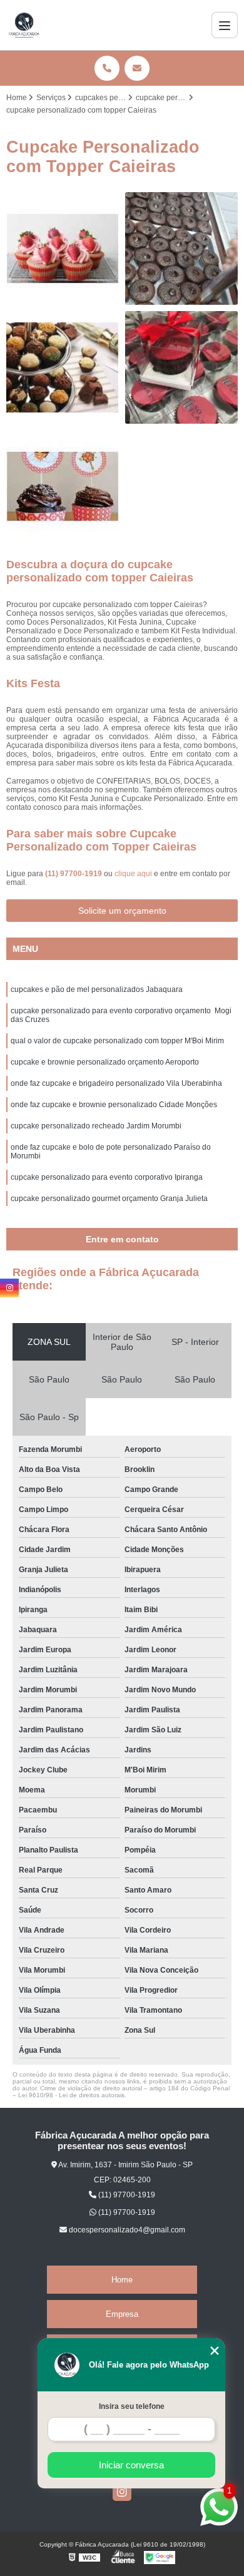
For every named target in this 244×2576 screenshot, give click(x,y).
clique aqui (133, 874)
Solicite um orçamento (122, 911)
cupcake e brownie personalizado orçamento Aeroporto (105, 1062)
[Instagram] (122, 2492)
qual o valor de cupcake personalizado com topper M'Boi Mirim (117, 1041)
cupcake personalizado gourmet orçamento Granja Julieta (109, 1199)
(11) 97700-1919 (74, 874)
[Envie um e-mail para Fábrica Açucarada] (137, 68)
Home (122, 2280)
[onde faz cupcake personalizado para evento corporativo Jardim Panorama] (63, 486)
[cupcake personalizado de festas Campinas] (181, 367)
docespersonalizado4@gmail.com (126, 2230)
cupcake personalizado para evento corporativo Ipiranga (107, 1177)
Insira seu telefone (132, 2406)
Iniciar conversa (131, 2465)
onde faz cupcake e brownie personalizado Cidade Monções (114, 1105)
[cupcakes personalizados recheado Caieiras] (181, 248)
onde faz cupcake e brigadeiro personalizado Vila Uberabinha (116, 1083)
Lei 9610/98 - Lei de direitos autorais (71, 2095)
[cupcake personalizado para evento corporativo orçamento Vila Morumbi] (63, 248)
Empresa (122, 2314)
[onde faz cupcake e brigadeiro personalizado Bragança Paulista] (63, 367)
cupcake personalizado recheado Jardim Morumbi (96, 1126)
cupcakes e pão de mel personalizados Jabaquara (97, 989)
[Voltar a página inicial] (24, 25)
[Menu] (225, 25)
